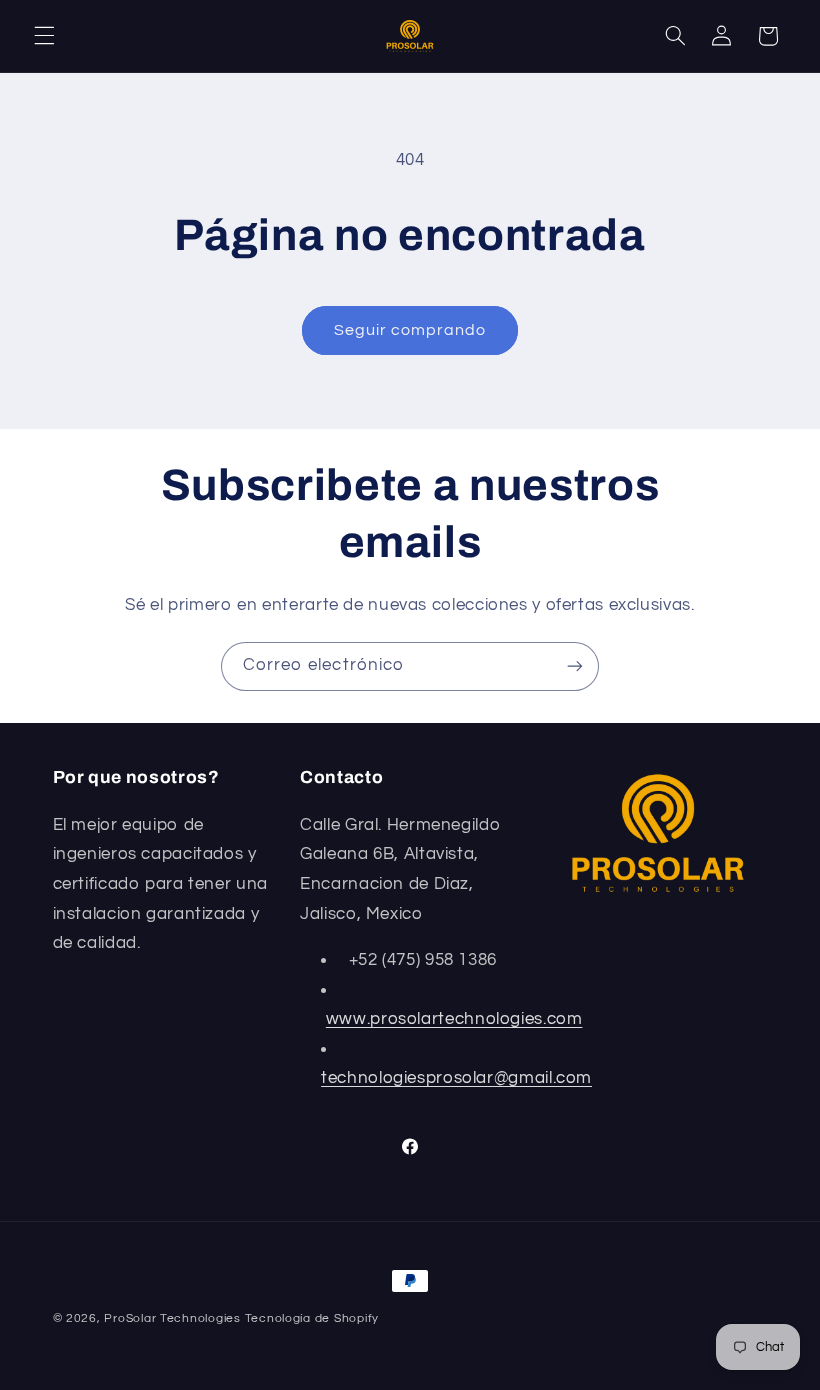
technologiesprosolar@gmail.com (456, 1078)
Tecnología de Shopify (312, 1318)
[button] (44, 36)
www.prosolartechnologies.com (454, 1019)
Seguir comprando (410, 330)
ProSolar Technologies (172, 1318)
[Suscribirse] (575, 666)
